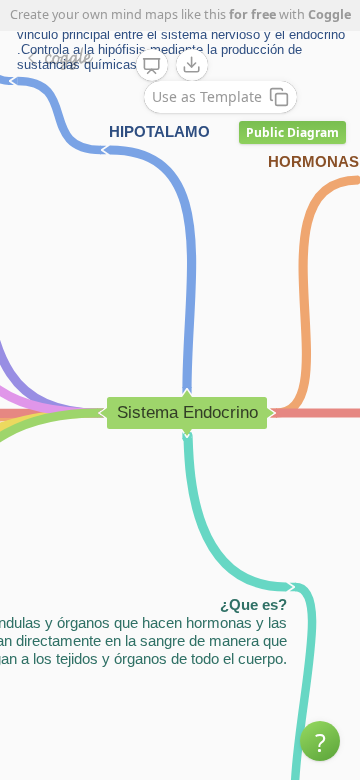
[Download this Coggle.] (192, 65)
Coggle (329, 14)
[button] (320, 741)
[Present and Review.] (152, 66)
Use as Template (207, 96)
